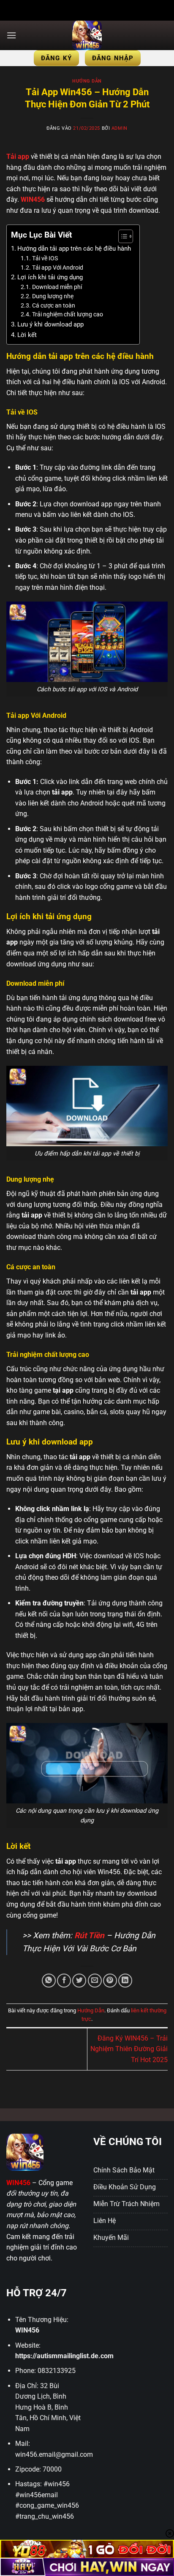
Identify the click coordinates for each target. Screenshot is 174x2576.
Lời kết (27, 335)
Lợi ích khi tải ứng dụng (50, 277)
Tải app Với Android (58, 267)
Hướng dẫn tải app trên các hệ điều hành (74, 249)
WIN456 (27, 2330)
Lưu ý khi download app (50, 324)
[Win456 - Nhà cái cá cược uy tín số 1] (87, 35)
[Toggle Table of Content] (121, 236)
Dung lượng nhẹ (53, 296)
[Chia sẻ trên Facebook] (64, 1981)
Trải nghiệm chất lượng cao (68, 314)
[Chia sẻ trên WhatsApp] (49, 1981)
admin (120, 128)
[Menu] (11, 35)
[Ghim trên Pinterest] (110, 1981)
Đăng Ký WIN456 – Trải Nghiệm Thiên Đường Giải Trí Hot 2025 (129, 2049)
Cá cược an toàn (54, 305)
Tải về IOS (45, 258)
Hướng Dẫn (87, 81)
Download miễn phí (57, 287)
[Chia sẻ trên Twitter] (79, 1981)
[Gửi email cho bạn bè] (95, 1981)
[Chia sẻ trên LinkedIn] (125, 1981)
